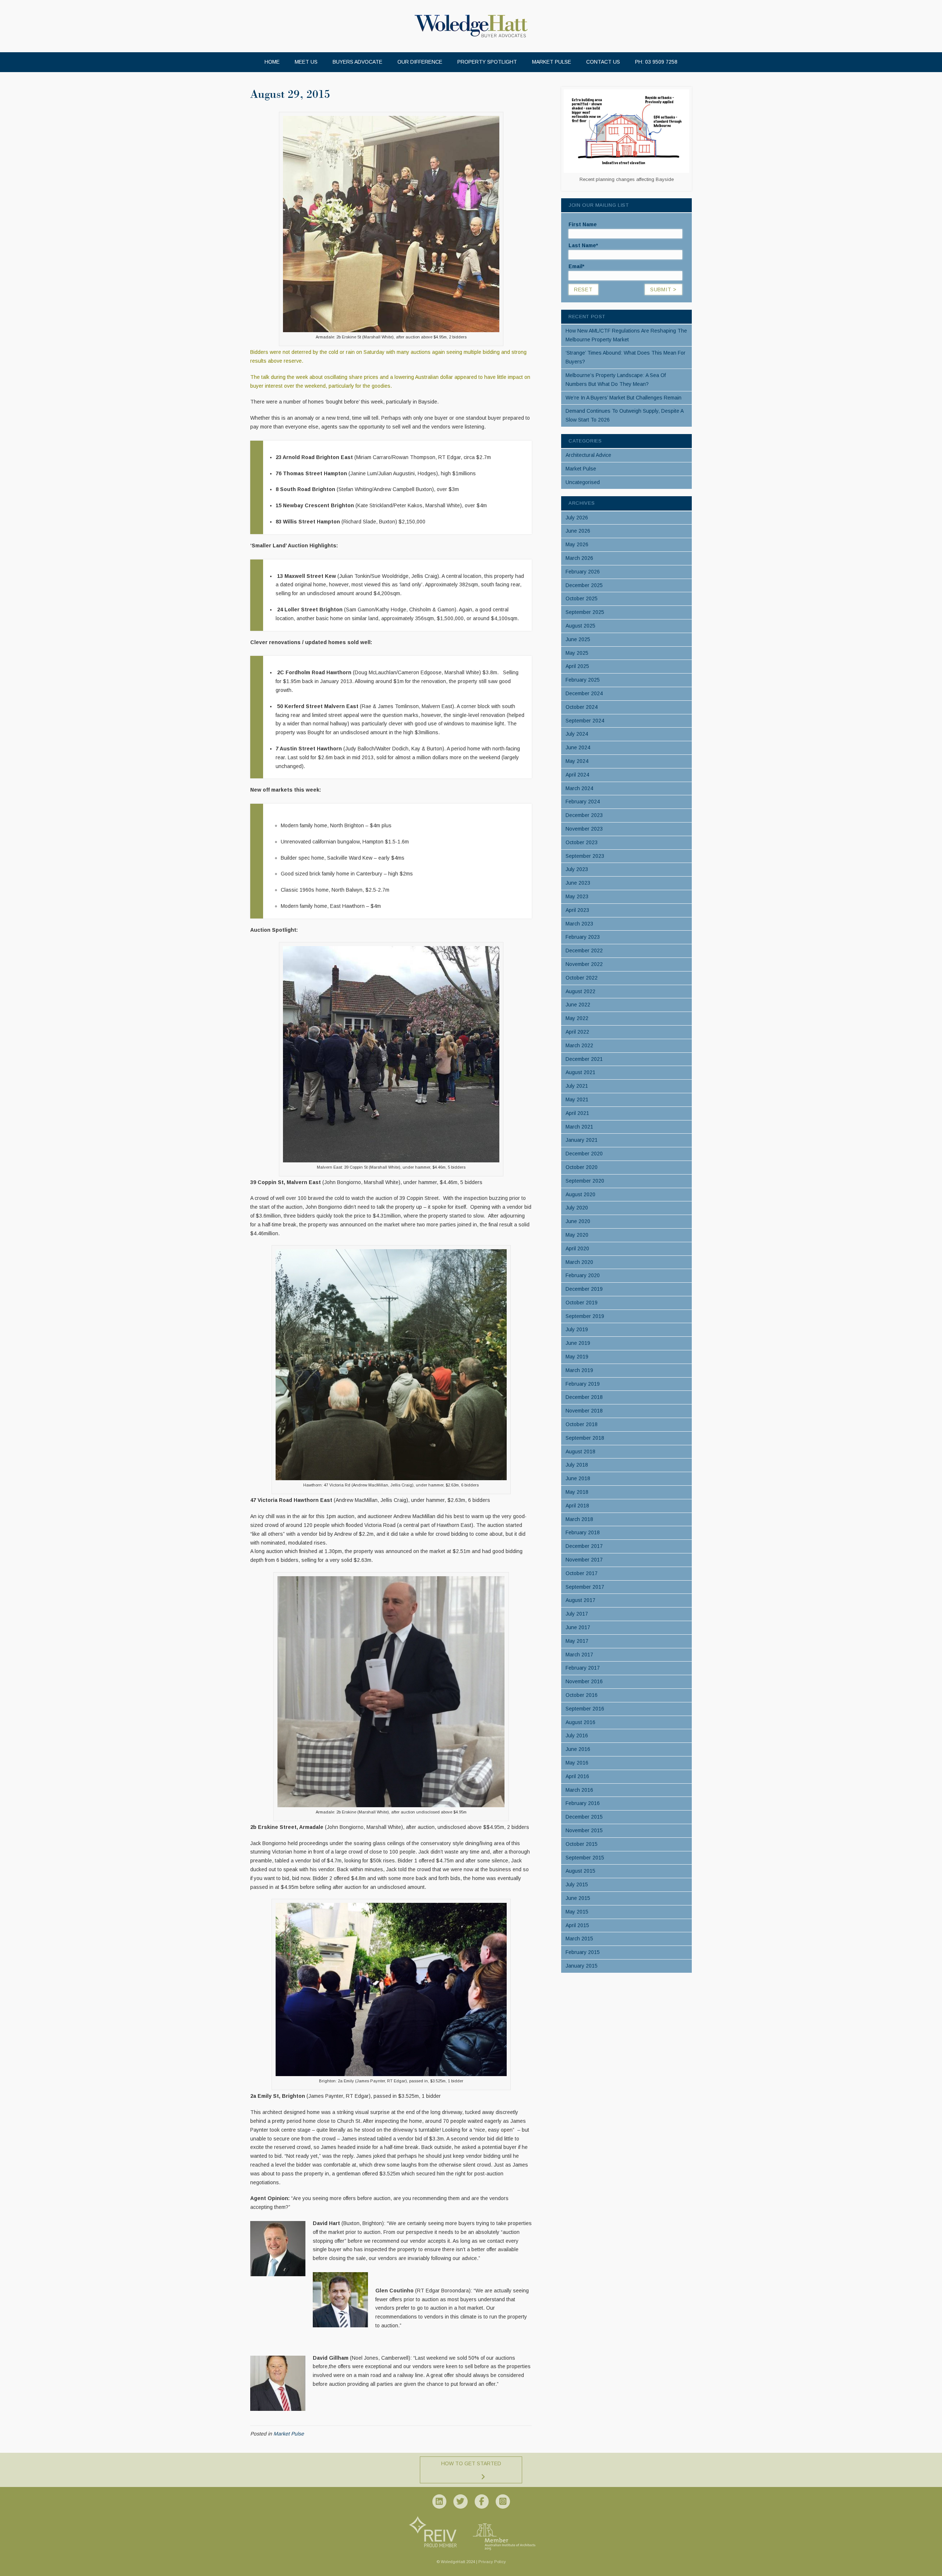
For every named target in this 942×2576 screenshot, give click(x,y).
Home (272, 62)
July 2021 (577, 1086)
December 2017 (584, 1546)
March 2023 (579, 924)
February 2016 (583, 1803)
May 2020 (577, 1235)
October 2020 (582, 1167)
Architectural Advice (588, 455)
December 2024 (584, 693)
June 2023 (578, 883)
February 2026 (583, 572)
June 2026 (578, 531)
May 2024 (577, 761)
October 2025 (582, 598)
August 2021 (580, 1072)
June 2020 (578, 1221)
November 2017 (584, 1560)
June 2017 (578, 1627)
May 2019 (577, 1357)
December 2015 (584, 1817)
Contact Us (603, 62)
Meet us (306, 62)
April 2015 (577, 1925)
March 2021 (579, 1127)
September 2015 (585, 1858)
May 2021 (577, 1099)
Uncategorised (583, 482)
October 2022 (582, 978)
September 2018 (585, 1438)
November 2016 (584, 1681)
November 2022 (584, 964)
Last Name (583, 245)
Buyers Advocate (357, 62)
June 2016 (578, 1749)
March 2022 (579, 1045)
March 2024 (579, 788)
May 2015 (577, 1912)
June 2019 (578, 1343)
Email (576, 266)
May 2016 (577, 1763)
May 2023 (577, 896)
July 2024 (577, 734)
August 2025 (580, 626)
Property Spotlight (487, 62)
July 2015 (577, 1884)
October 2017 (582, 1573)
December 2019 (584, 1289)
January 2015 (582, 1966)
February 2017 (583, 1668)
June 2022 (578, 1005)
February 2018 (583, 1532)
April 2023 (577, 910)
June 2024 (578, 747)
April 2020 (577, 1248)
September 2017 (585, 1587)
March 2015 (579, 1939)
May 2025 (577, 653)
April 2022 (577, 1032)
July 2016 (577, 1735)
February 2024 (583, 802)
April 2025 (577, 666)
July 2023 (577, 869)
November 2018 (584, 1411)
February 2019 (583, 1384)
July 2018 (577, 1465)
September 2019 (585, 1316)
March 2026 (579, 558)
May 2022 (577, 1018)
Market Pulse (552, 62)
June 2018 (578, 1478)
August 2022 (580, 991)
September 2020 (585, 1181)
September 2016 (585, 1709)
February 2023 (583, 937)
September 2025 (585, 612)
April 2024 (577, 775)
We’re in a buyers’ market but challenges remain (624, 398)
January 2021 (582, 1140)
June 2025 (578, 639)
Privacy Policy (492, 2562)
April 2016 (577, 1776)
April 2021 (577, 1113)
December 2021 (584, 1059)
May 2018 (577, 1492)
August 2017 (580, 1600)
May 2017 (577, 1641)
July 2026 (577, 518)
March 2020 (579, 1262)
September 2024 (585, 721)
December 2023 (584, 815)
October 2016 (582, 1695)
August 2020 (580, 1194)
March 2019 (579, 1370)
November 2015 (584, 1830)
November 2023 (584, 829)
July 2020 (577, 1208)
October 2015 (582, 1844)
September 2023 (585, 856)
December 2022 (584, 951)
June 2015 (578, 1898)
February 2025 (583, 680)
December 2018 (584, 1397)
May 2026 (577, 544)
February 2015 (583, 1952)
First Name (583, 224)
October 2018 (582, 1424)
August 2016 (580, 1722)
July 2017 (577, 1614)
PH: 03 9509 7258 (656, 62)
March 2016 (579, 1790)
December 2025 (584, 585)
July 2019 (577, 1329)
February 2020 (583, 1275)
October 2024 (582, 707)
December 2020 (584, 1154)
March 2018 (579, 1519)
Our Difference (420, 62)
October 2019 (582, 1303)
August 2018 (580, 1452)
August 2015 (580, 1871)
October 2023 (582, 842)
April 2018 (577, 1506)
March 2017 (579, 1655)
